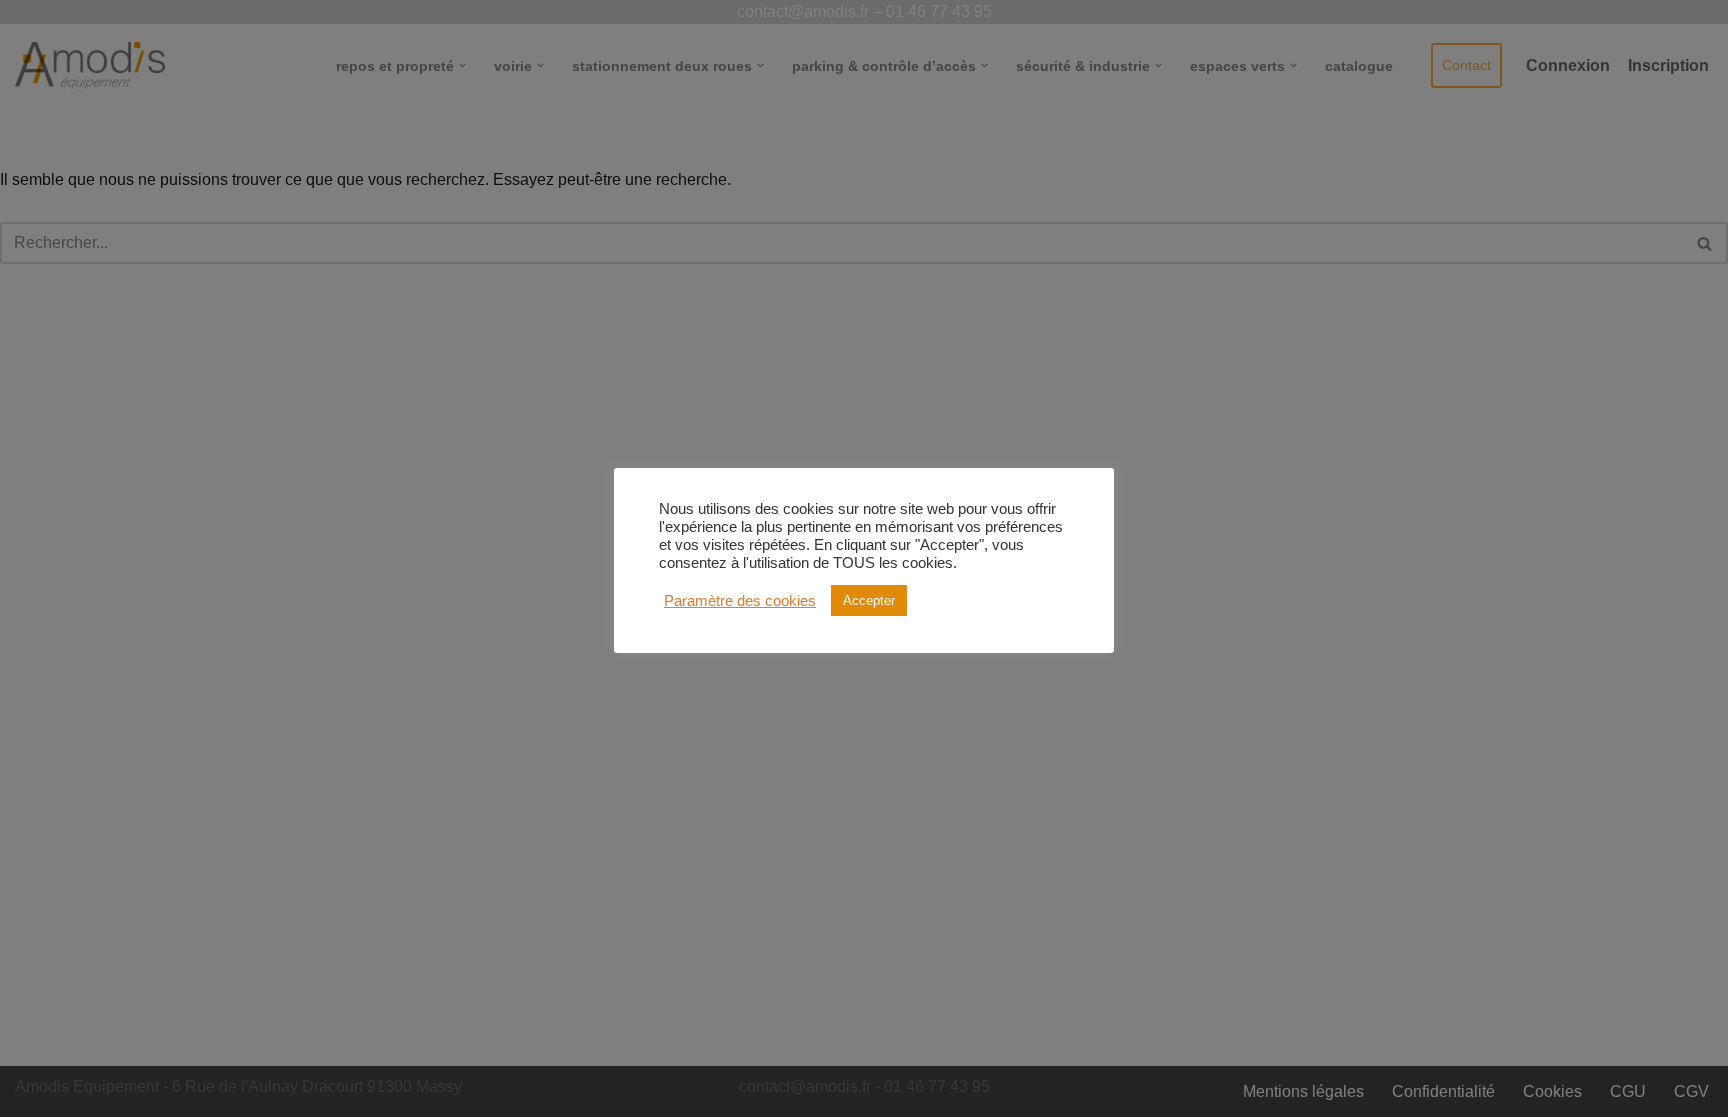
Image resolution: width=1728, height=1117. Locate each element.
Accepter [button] (869, 600)
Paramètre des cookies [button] (740, 601)
